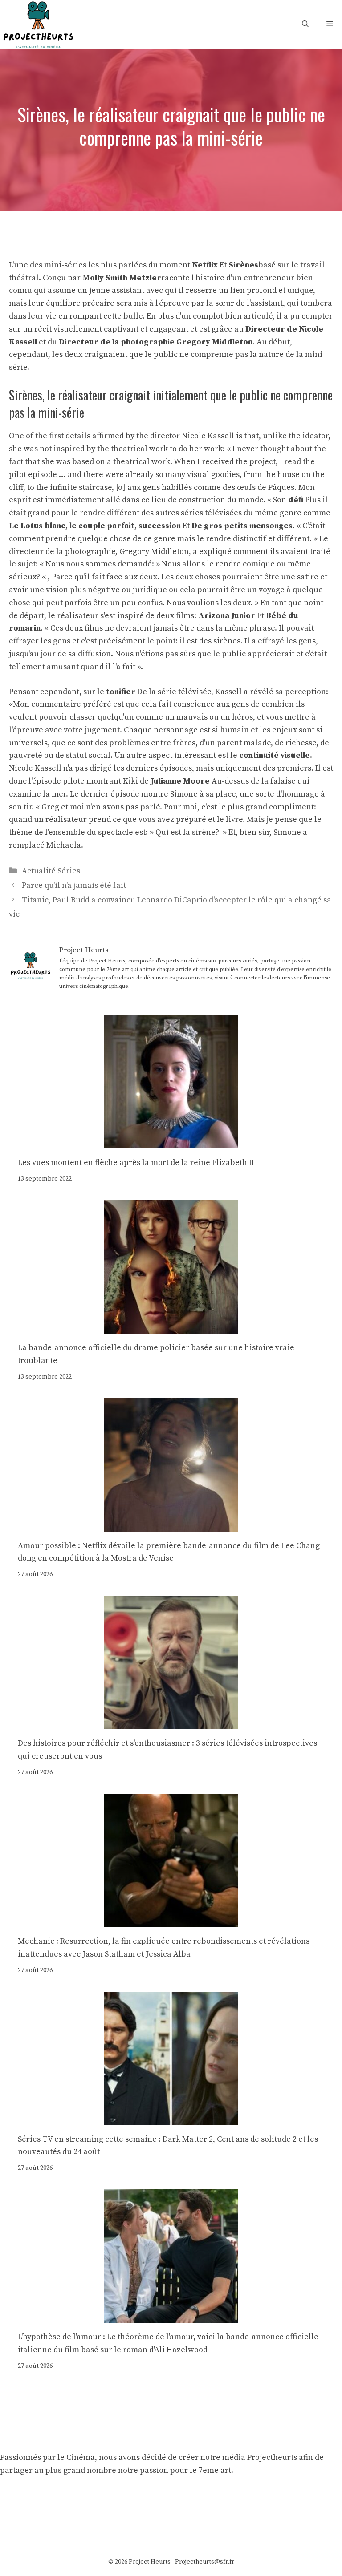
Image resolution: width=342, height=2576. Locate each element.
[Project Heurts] (38, 24)
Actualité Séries (51, 871)
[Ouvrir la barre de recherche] (305, 24)
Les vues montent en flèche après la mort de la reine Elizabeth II (136, 1163)
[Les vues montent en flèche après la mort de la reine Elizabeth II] (171, 1142)
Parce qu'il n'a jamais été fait (74, 885)
